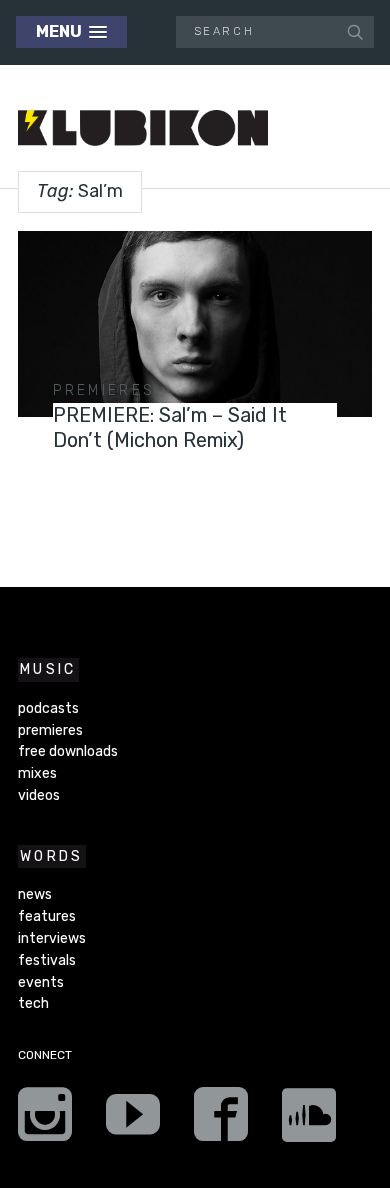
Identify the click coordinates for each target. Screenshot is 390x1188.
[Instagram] (45, 1121)
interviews (52, 938)
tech (33, 1003)
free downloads (68, 751)
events (41, 982)
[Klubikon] (143, 128)
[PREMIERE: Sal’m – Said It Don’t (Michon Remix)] (195, 324)
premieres (104, 390)
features (47, 916)
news (35, 894)
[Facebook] (221, 1121)
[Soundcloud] (309, 1121)
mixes (37, 773)
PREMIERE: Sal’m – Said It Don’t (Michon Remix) (170, 427)
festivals (47, 960)
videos (39, 795)
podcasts (48, 708)
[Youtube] (133, 1121)
